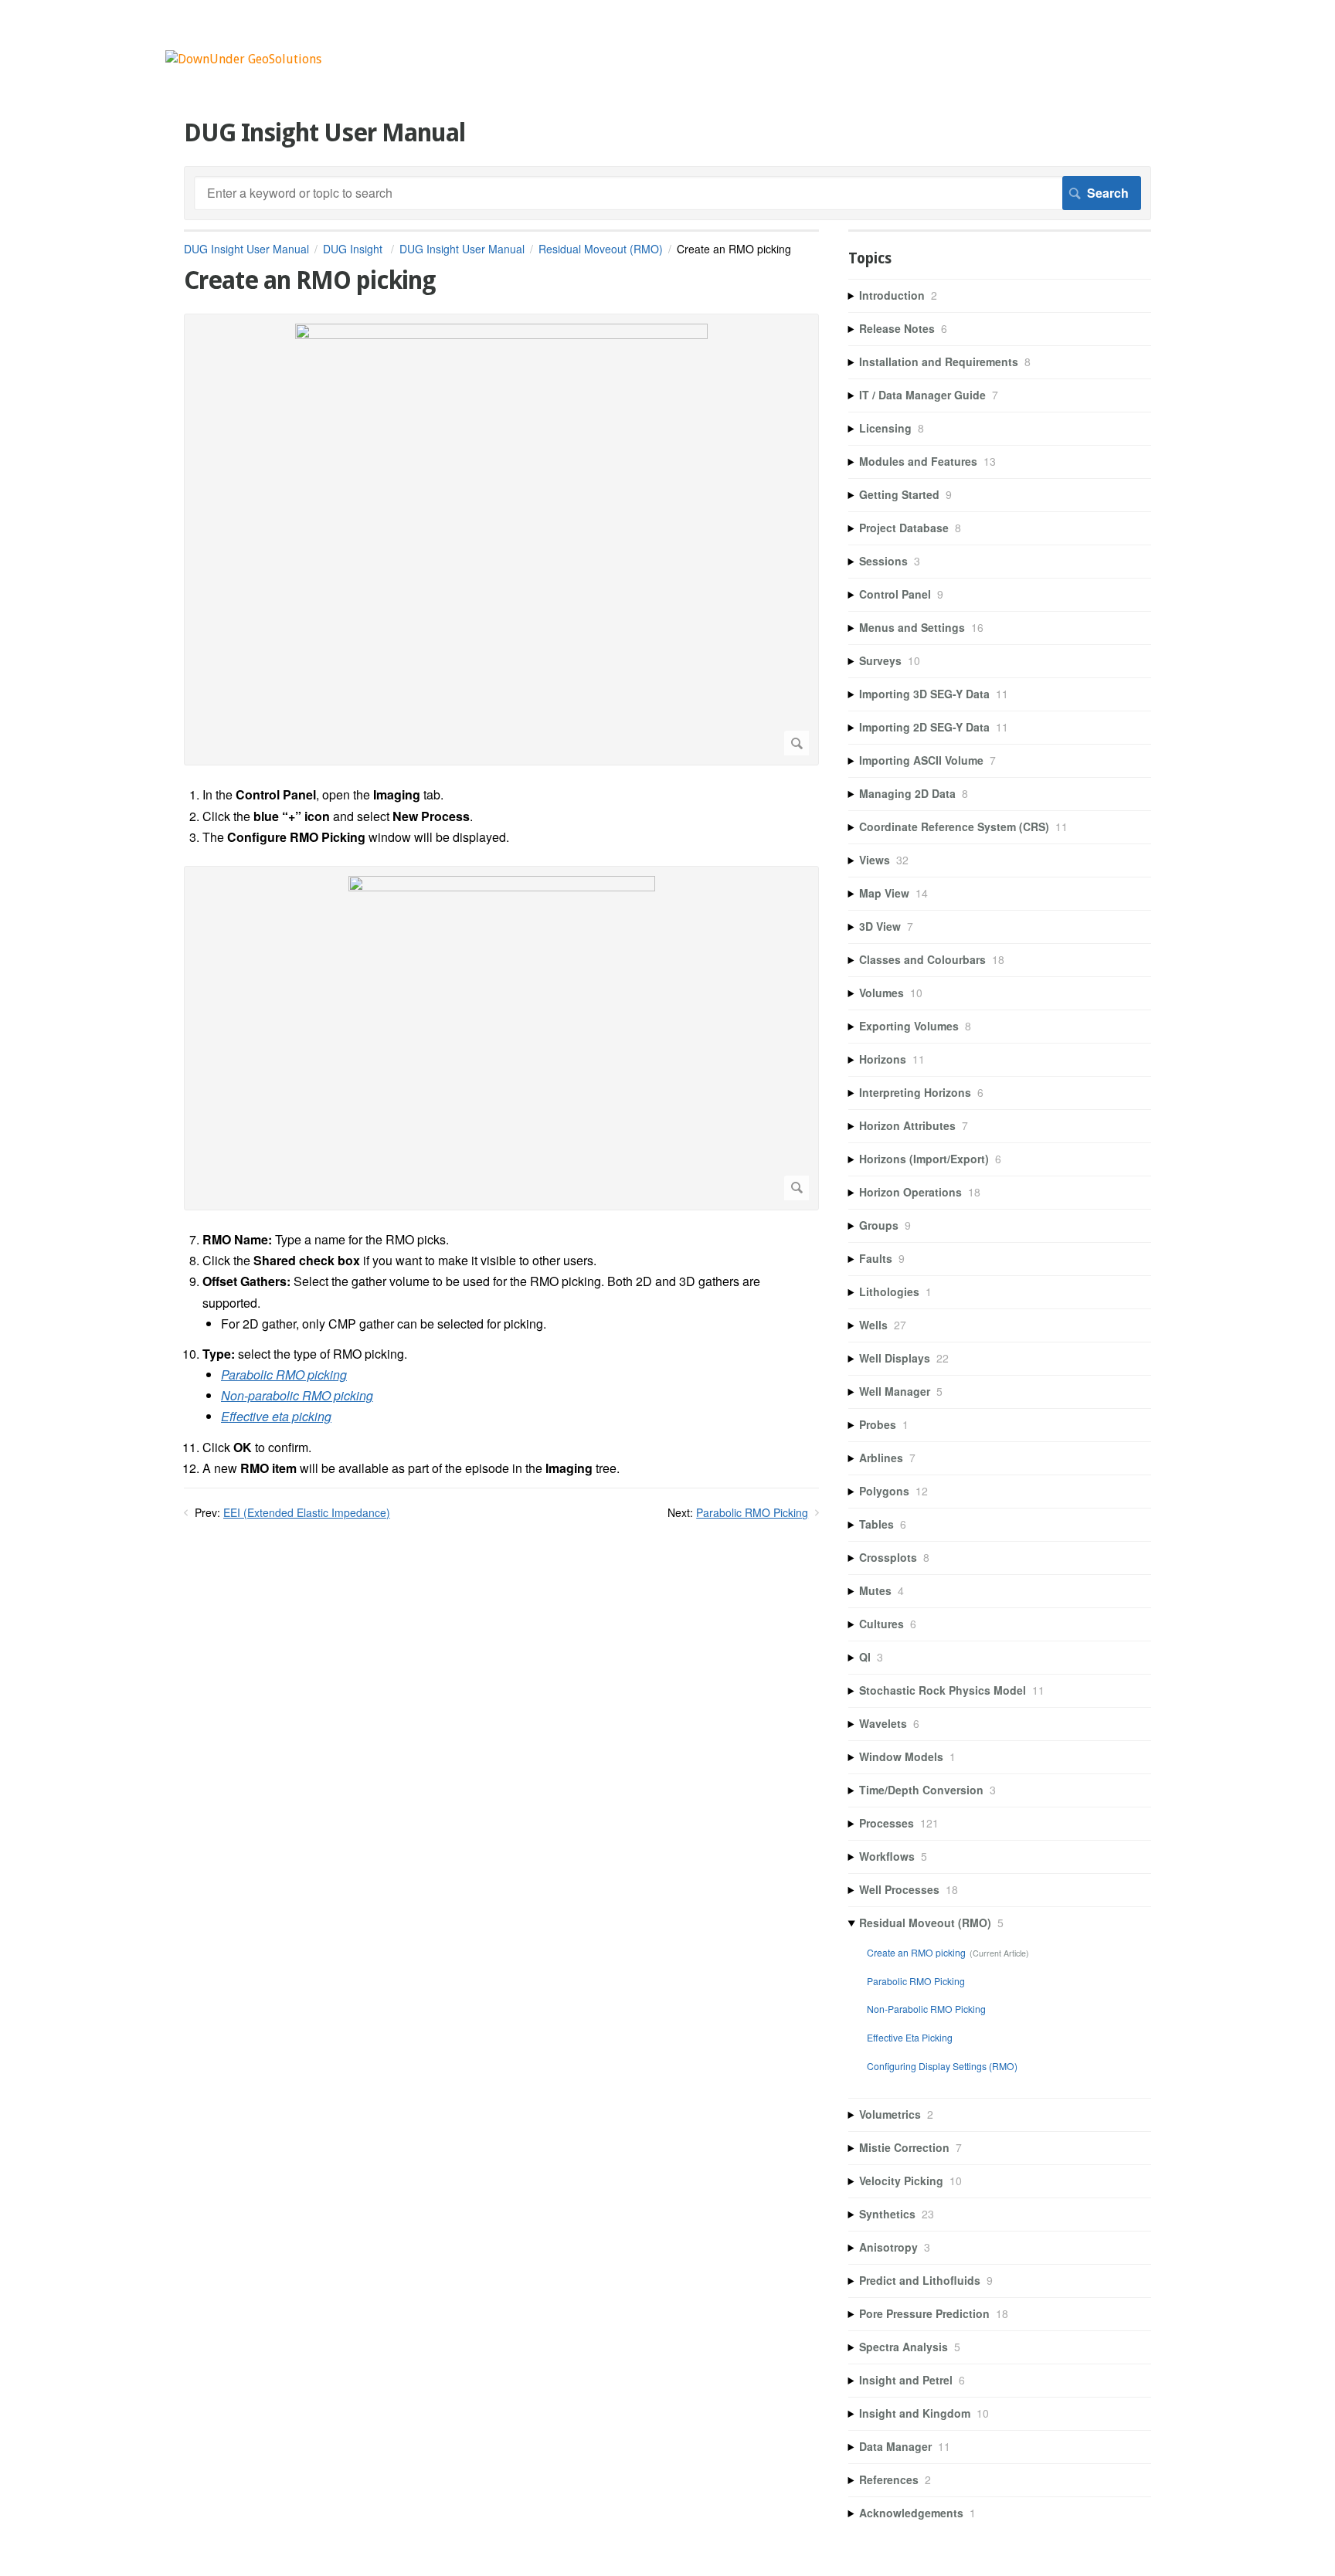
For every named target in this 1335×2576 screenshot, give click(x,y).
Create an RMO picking (916, 1952)
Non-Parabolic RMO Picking (926, 2009)
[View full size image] (501, 540)
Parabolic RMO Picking (752, 1512)
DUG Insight (354, 249)
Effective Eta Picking (910, 2037)
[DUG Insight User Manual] (243, 59)
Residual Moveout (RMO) (601, 249)
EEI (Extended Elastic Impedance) (307, 1512)
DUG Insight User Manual (246, 249)
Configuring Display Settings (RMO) (942, 2066)
